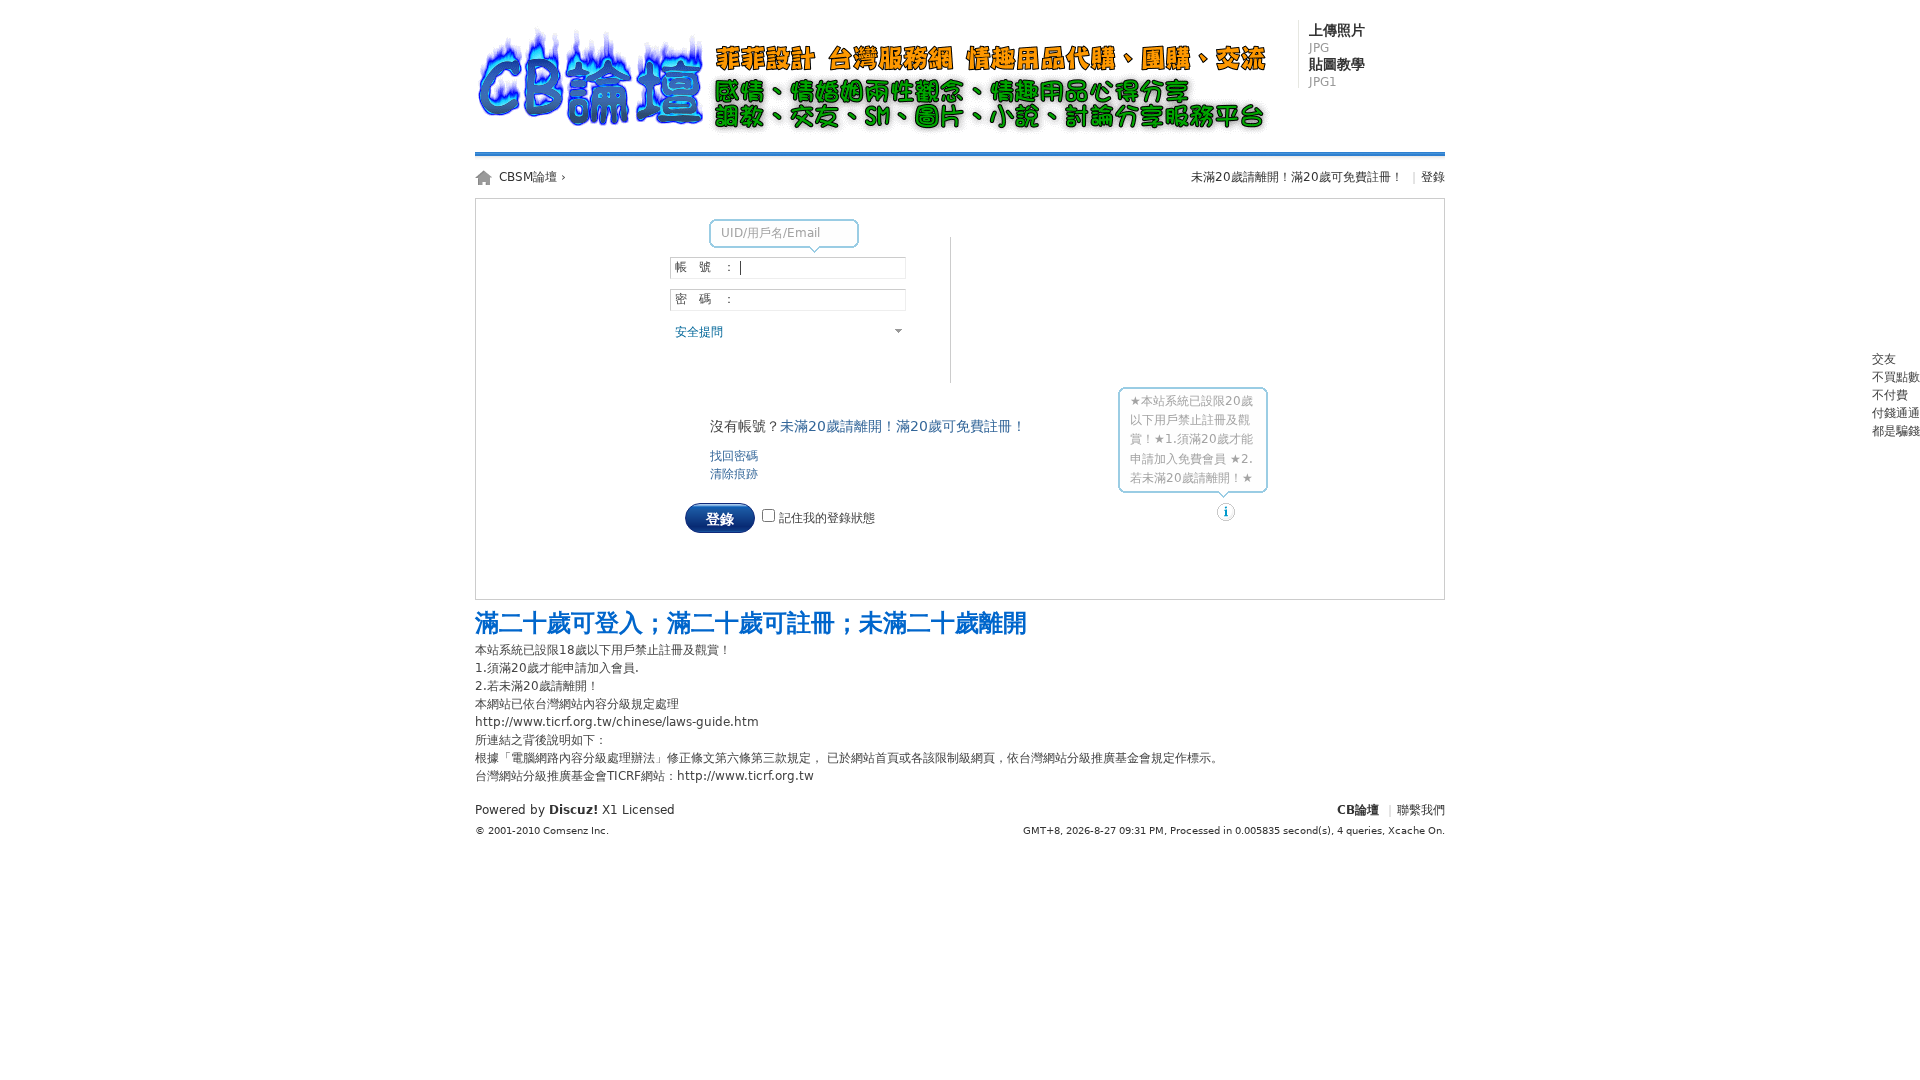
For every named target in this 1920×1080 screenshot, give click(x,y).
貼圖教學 (1337, 72)
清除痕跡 (734, 474)
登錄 (1433, 177)
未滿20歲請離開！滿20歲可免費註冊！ (1297, 177)
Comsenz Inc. (576, 830)
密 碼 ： (705, 299)
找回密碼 (734, 456)
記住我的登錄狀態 (825, 518)
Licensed (648, 810)
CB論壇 (1358, 810)
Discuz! (573, 810)
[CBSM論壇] (878, 136)
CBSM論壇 (528, 177)
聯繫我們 (1421, 810)
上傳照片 (1337, 38)
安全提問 (699, 332)
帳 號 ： (705, 267)
